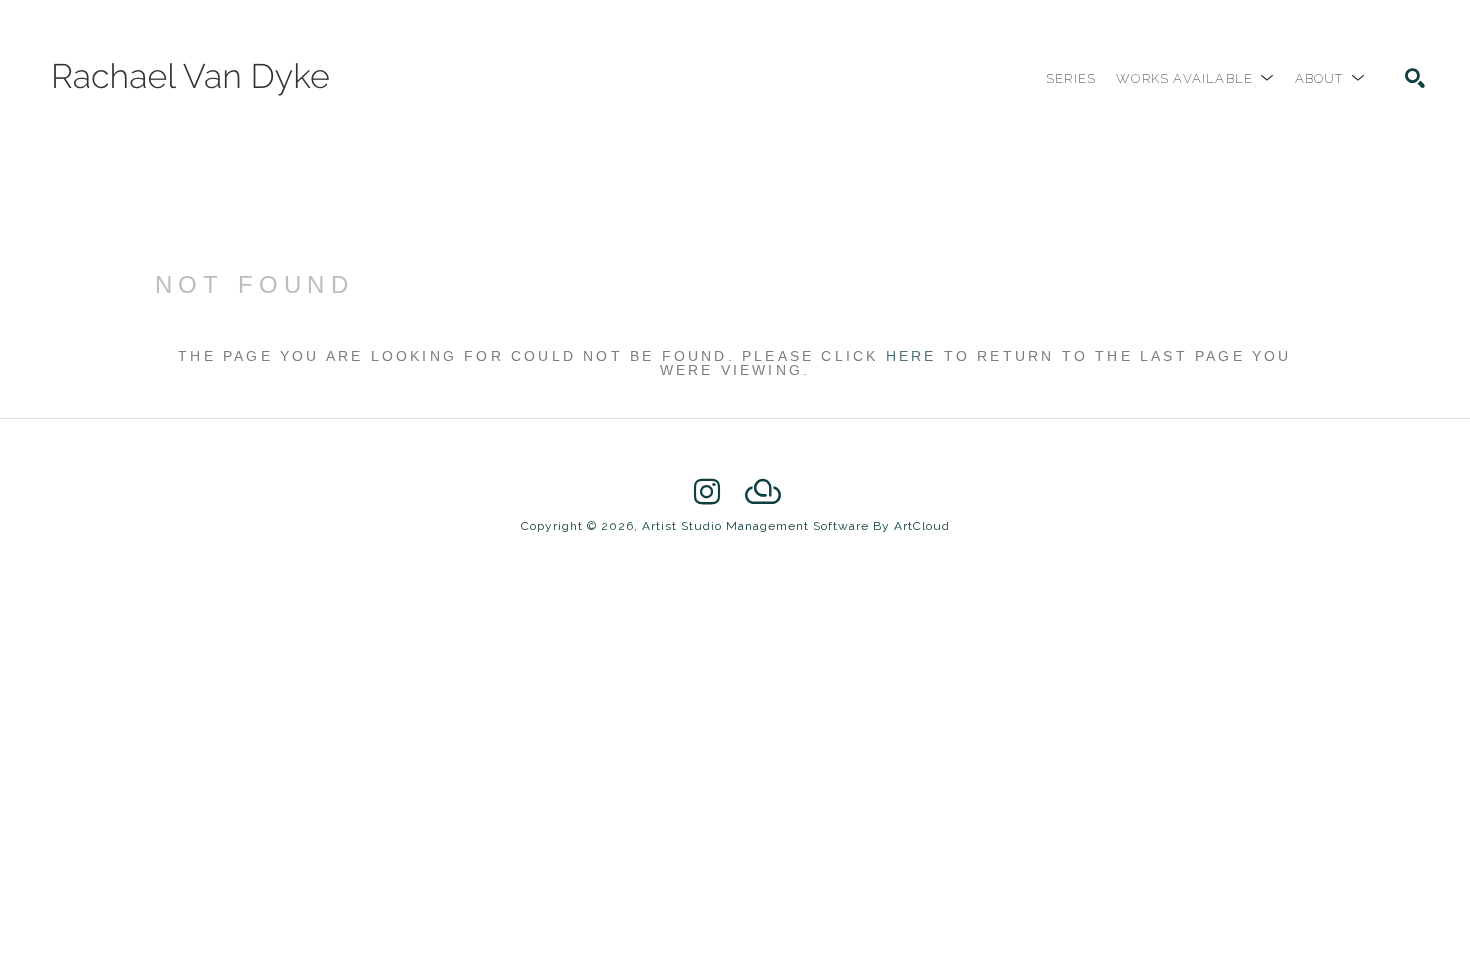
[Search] (1415, 78)
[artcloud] (763, 492)
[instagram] (707, 492)
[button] (1195, 78)
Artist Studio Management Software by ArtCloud (796, 526)
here (911, 356)
